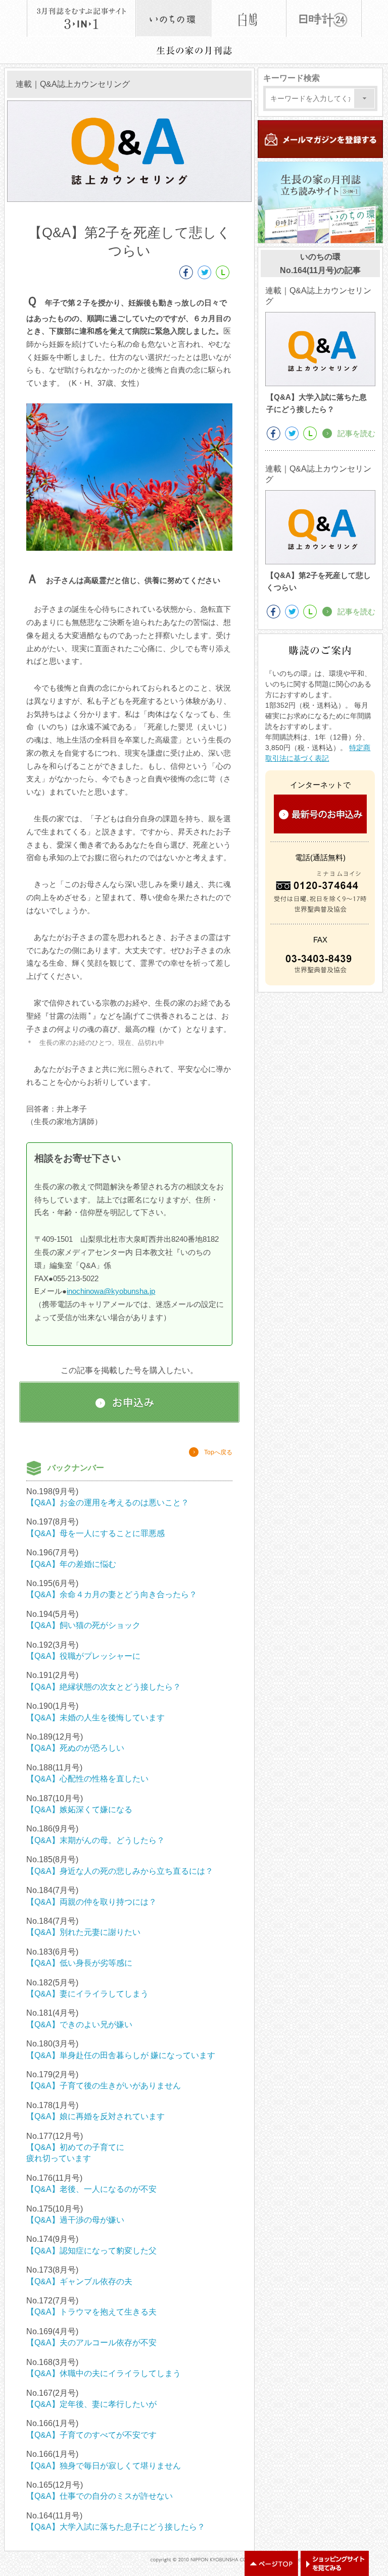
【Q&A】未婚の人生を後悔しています (95, 1718)
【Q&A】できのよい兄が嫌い (79, 2025)
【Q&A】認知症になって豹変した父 (91, 2251)
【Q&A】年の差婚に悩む (71, 1564)
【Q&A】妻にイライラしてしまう (87, 1994)
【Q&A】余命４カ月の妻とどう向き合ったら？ (112, 1594)
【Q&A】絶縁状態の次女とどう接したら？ (104, 1687)
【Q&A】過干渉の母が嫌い (75, 2220)
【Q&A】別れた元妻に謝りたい (83, 1932)
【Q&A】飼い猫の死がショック (83, 1625)
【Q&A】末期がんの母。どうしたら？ (95, 1840)
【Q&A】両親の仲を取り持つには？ (91, 1902)
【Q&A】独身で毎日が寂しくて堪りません (104, 2466)
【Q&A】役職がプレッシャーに (83, 1656)
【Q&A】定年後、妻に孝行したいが (91, 2404)
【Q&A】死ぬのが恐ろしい (75, 1748)
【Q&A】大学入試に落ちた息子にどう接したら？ (116, 2527)
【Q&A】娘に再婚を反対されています (95, 2116)
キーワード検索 (292, 78)
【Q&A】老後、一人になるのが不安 (91, 2189)
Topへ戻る (218, 1452)
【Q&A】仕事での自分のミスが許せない (100, 2496)
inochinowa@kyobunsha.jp (111, 1291)
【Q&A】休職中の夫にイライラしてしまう (104, 2373)
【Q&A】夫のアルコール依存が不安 (91, 2343)
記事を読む (356, 433)
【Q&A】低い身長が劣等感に (79, 1963)
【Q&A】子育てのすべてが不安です (91, 2435)
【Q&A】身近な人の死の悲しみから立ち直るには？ (120, 1871)
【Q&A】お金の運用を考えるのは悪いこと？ (108, 1503)
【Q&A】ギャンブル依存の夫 (79, 2281)
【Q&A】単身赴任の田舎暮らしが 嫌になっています (121, 2055)
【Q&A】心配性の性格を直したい (87, 1779)
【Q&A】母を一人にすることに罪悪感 (95, 1533)
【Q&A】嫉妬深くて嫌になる (79, 1809)
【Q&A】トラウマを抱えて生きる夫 (91, 2312)
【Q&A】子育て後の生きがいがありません (104, 2086)
